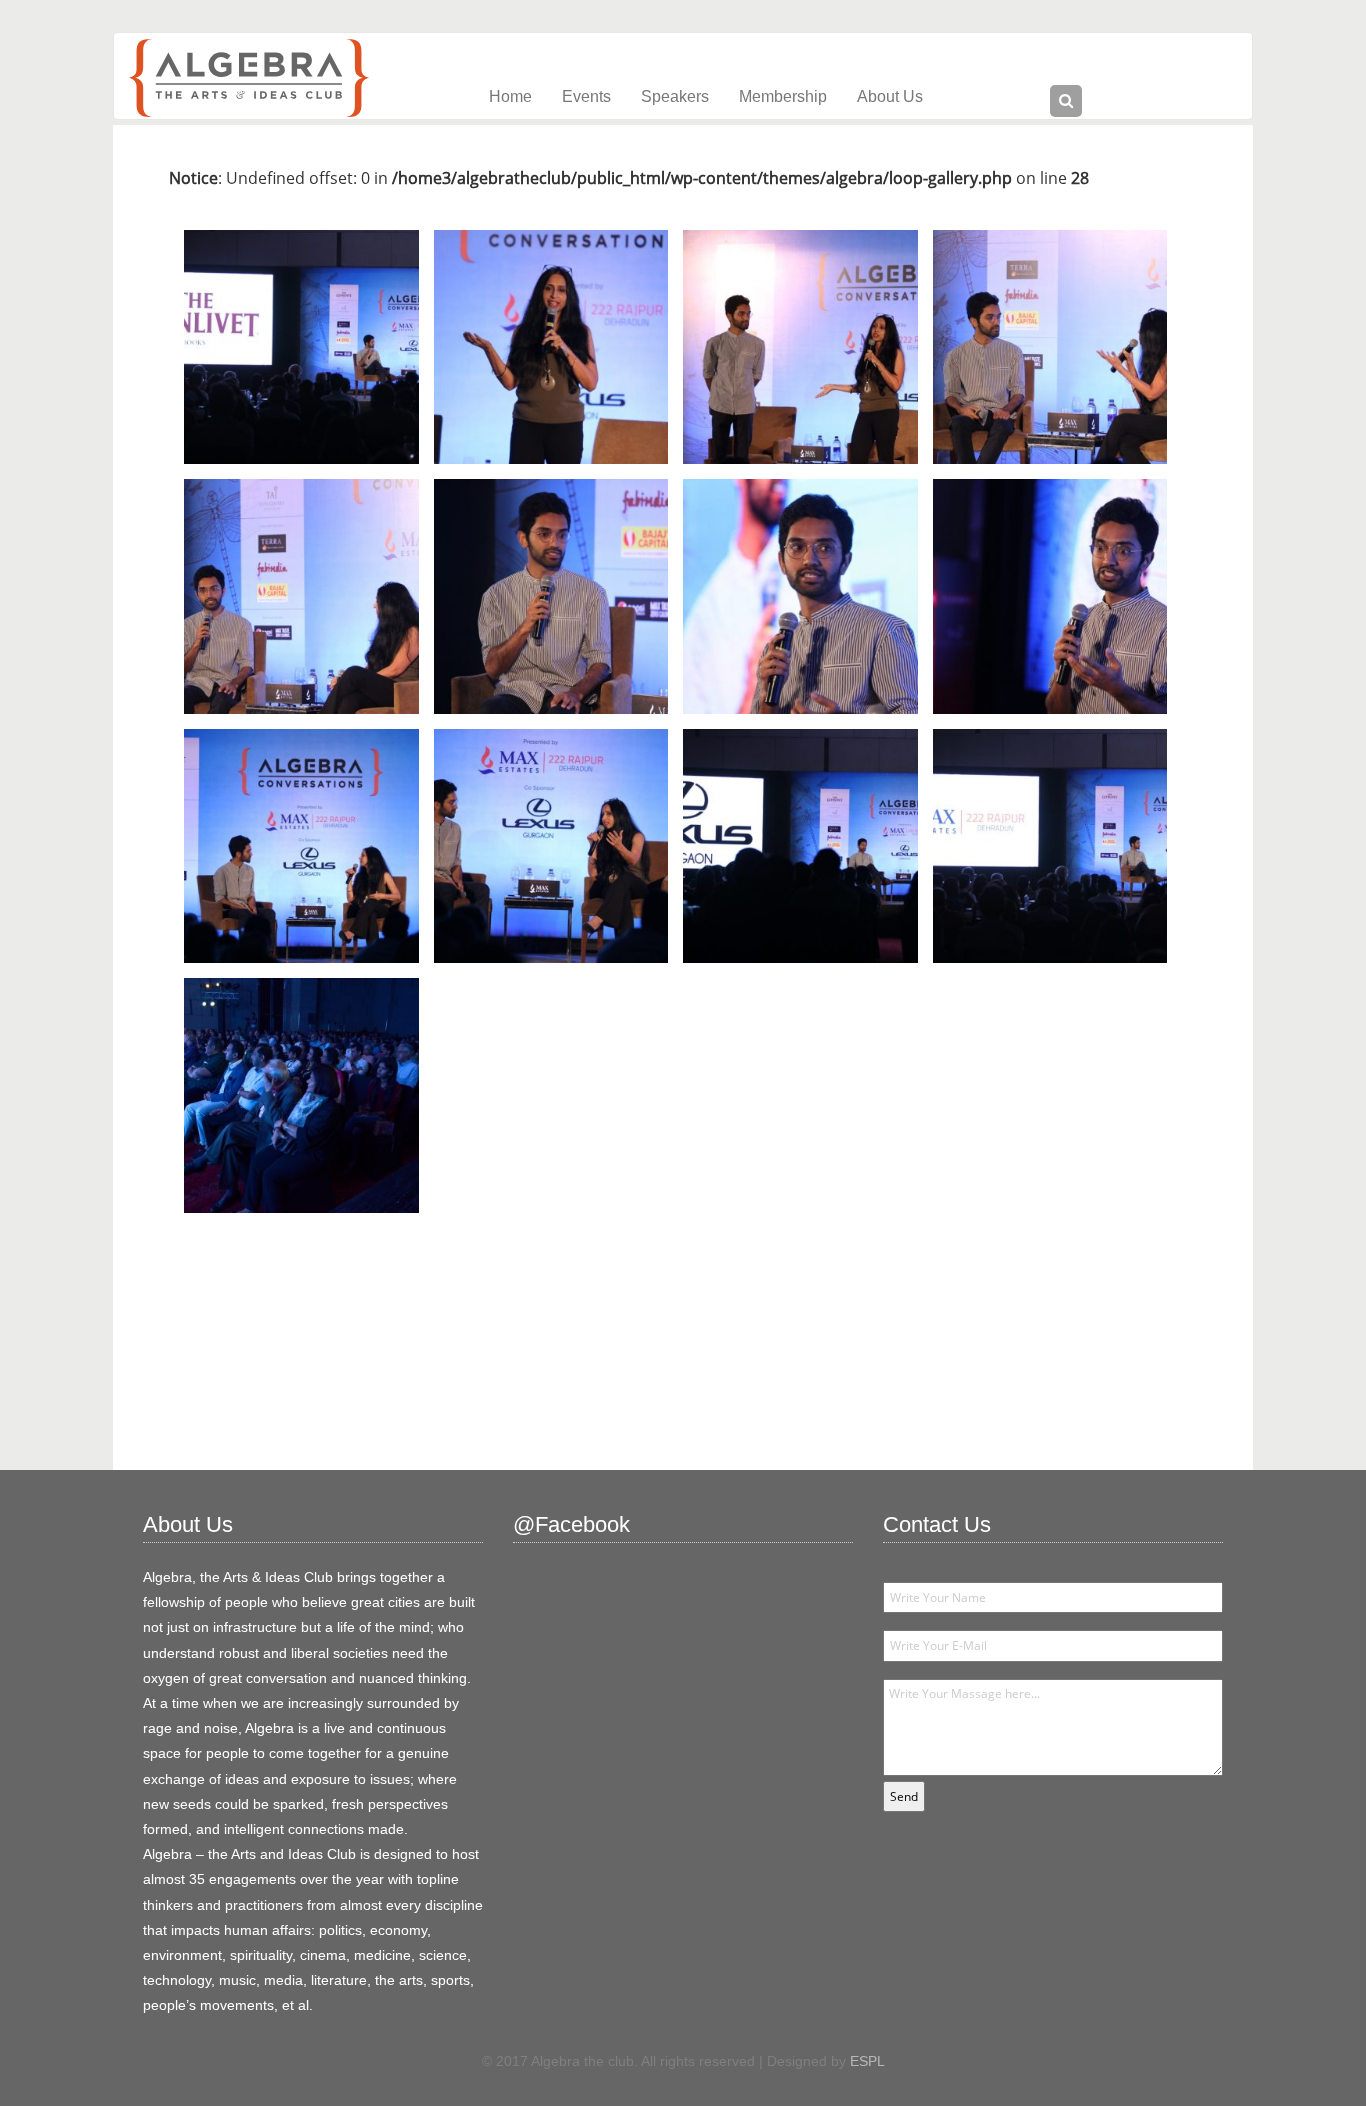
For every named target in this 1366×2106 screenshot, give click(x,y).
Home (510, 96)
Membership (783, 96)
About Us (890, 96)
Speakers (675, 96)
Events (586, 96)
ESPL (867, 2061)
